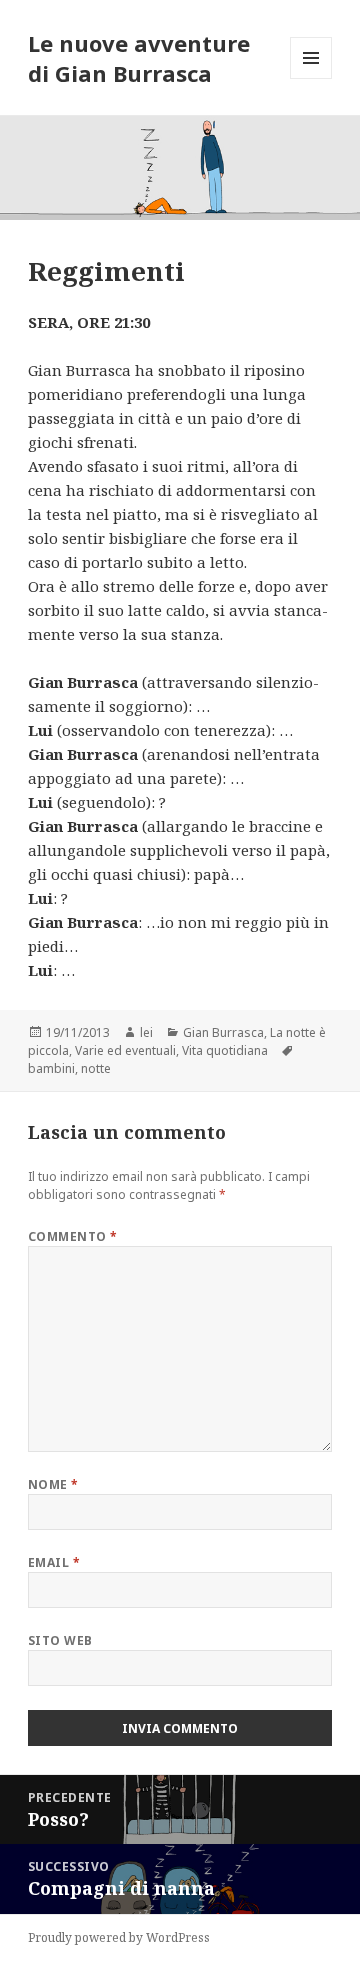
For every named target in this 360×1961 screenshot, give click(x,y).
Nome (53, 1484)
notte (96, 1068)
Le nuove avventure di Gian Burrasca (139, 58)
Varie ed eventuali (125, 1050)
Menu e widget (311, 78)
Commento (73, 1236)
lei (146, 1032)
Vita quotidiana (225, 1050)
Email (54, 1562)
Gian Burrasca (223, 1032)
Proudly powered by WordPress (119, 1937)
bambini (51, 1068)
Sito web (60, 1640)
